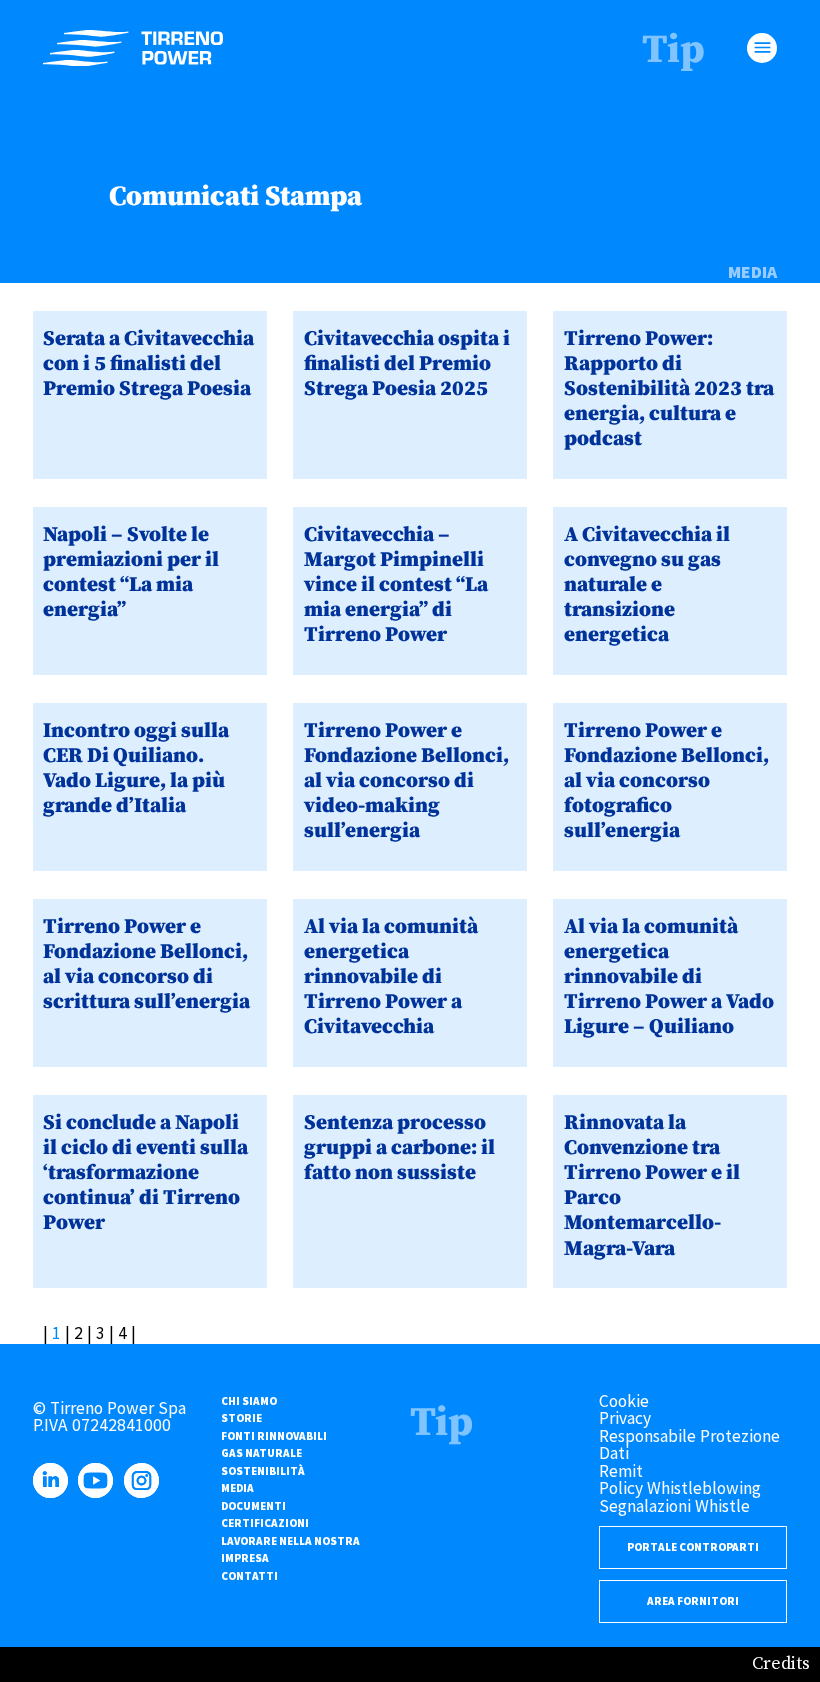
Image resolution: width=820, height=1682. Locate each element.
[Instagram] (145, 1492)
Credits (781, 1664)
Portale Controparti (693, 1547)
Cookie (624, 1401)
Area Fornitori (693, 1601)
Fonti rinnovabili (274, 1436)
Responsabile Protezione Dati (689, 1445)
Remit (621, 1471)
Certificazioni (265, 1523)
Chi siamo (249, 1401)
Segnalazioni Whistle (674, 1506)
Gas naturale (261, 1453)
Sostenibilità (263, 1471)
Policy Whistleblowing (680, 1488)
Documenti (253, 1506)
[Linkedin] (54, 1492)
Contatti (249, 1576)
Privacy (625, 1418)
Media (752, 272)
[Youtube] (99, 1492)
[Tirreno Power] (133, 48)
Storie (241, 1418)
